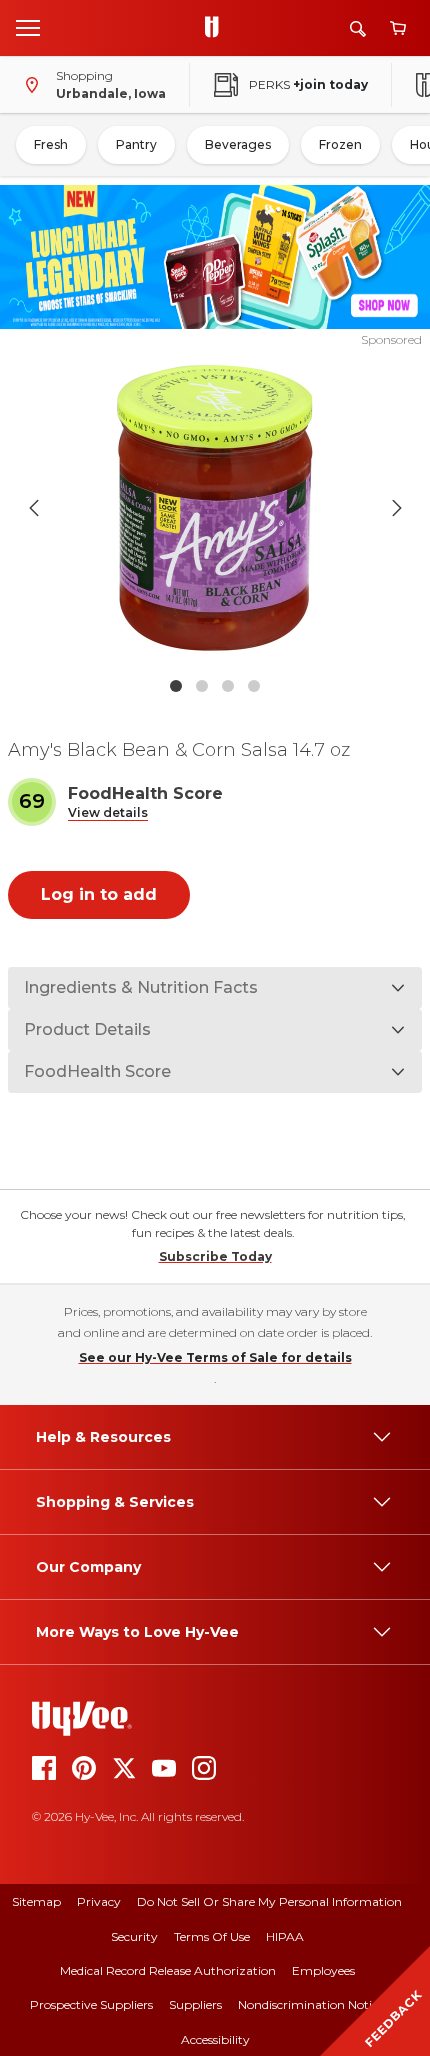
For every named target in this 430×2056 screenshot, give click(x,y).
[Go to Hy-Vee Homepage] (217, 28)
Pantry (136, 144)
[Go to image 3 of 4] (228, 686)
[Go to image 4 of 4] (254, 686)
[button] (108, 813)
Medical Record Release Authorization (168, 1970)
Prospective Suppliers (91, 2004)
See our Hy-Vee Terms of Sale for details (215, 1357)
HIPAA (285, 1936)
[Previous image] (34, 508)
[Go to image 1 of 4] (176, 686)
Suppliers (195, 2004)
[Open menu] (28, 27)
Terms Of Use (212, 1936)
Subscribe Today (215, 1256)
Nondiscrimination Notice (311, 2004)
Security (134, 1936)
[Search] (358, 28)
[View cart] (398, 28)
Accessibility (215, 2039)
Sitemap (36, 1901)
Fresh (51, 144)
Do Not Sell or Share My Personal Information (269, 1901)
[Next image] (397, 508)
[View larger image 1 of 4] (215, 508)
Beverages (238, 144)
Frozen (340, 144)
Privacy (99, 1901)
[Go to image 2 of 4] (202, 686)
